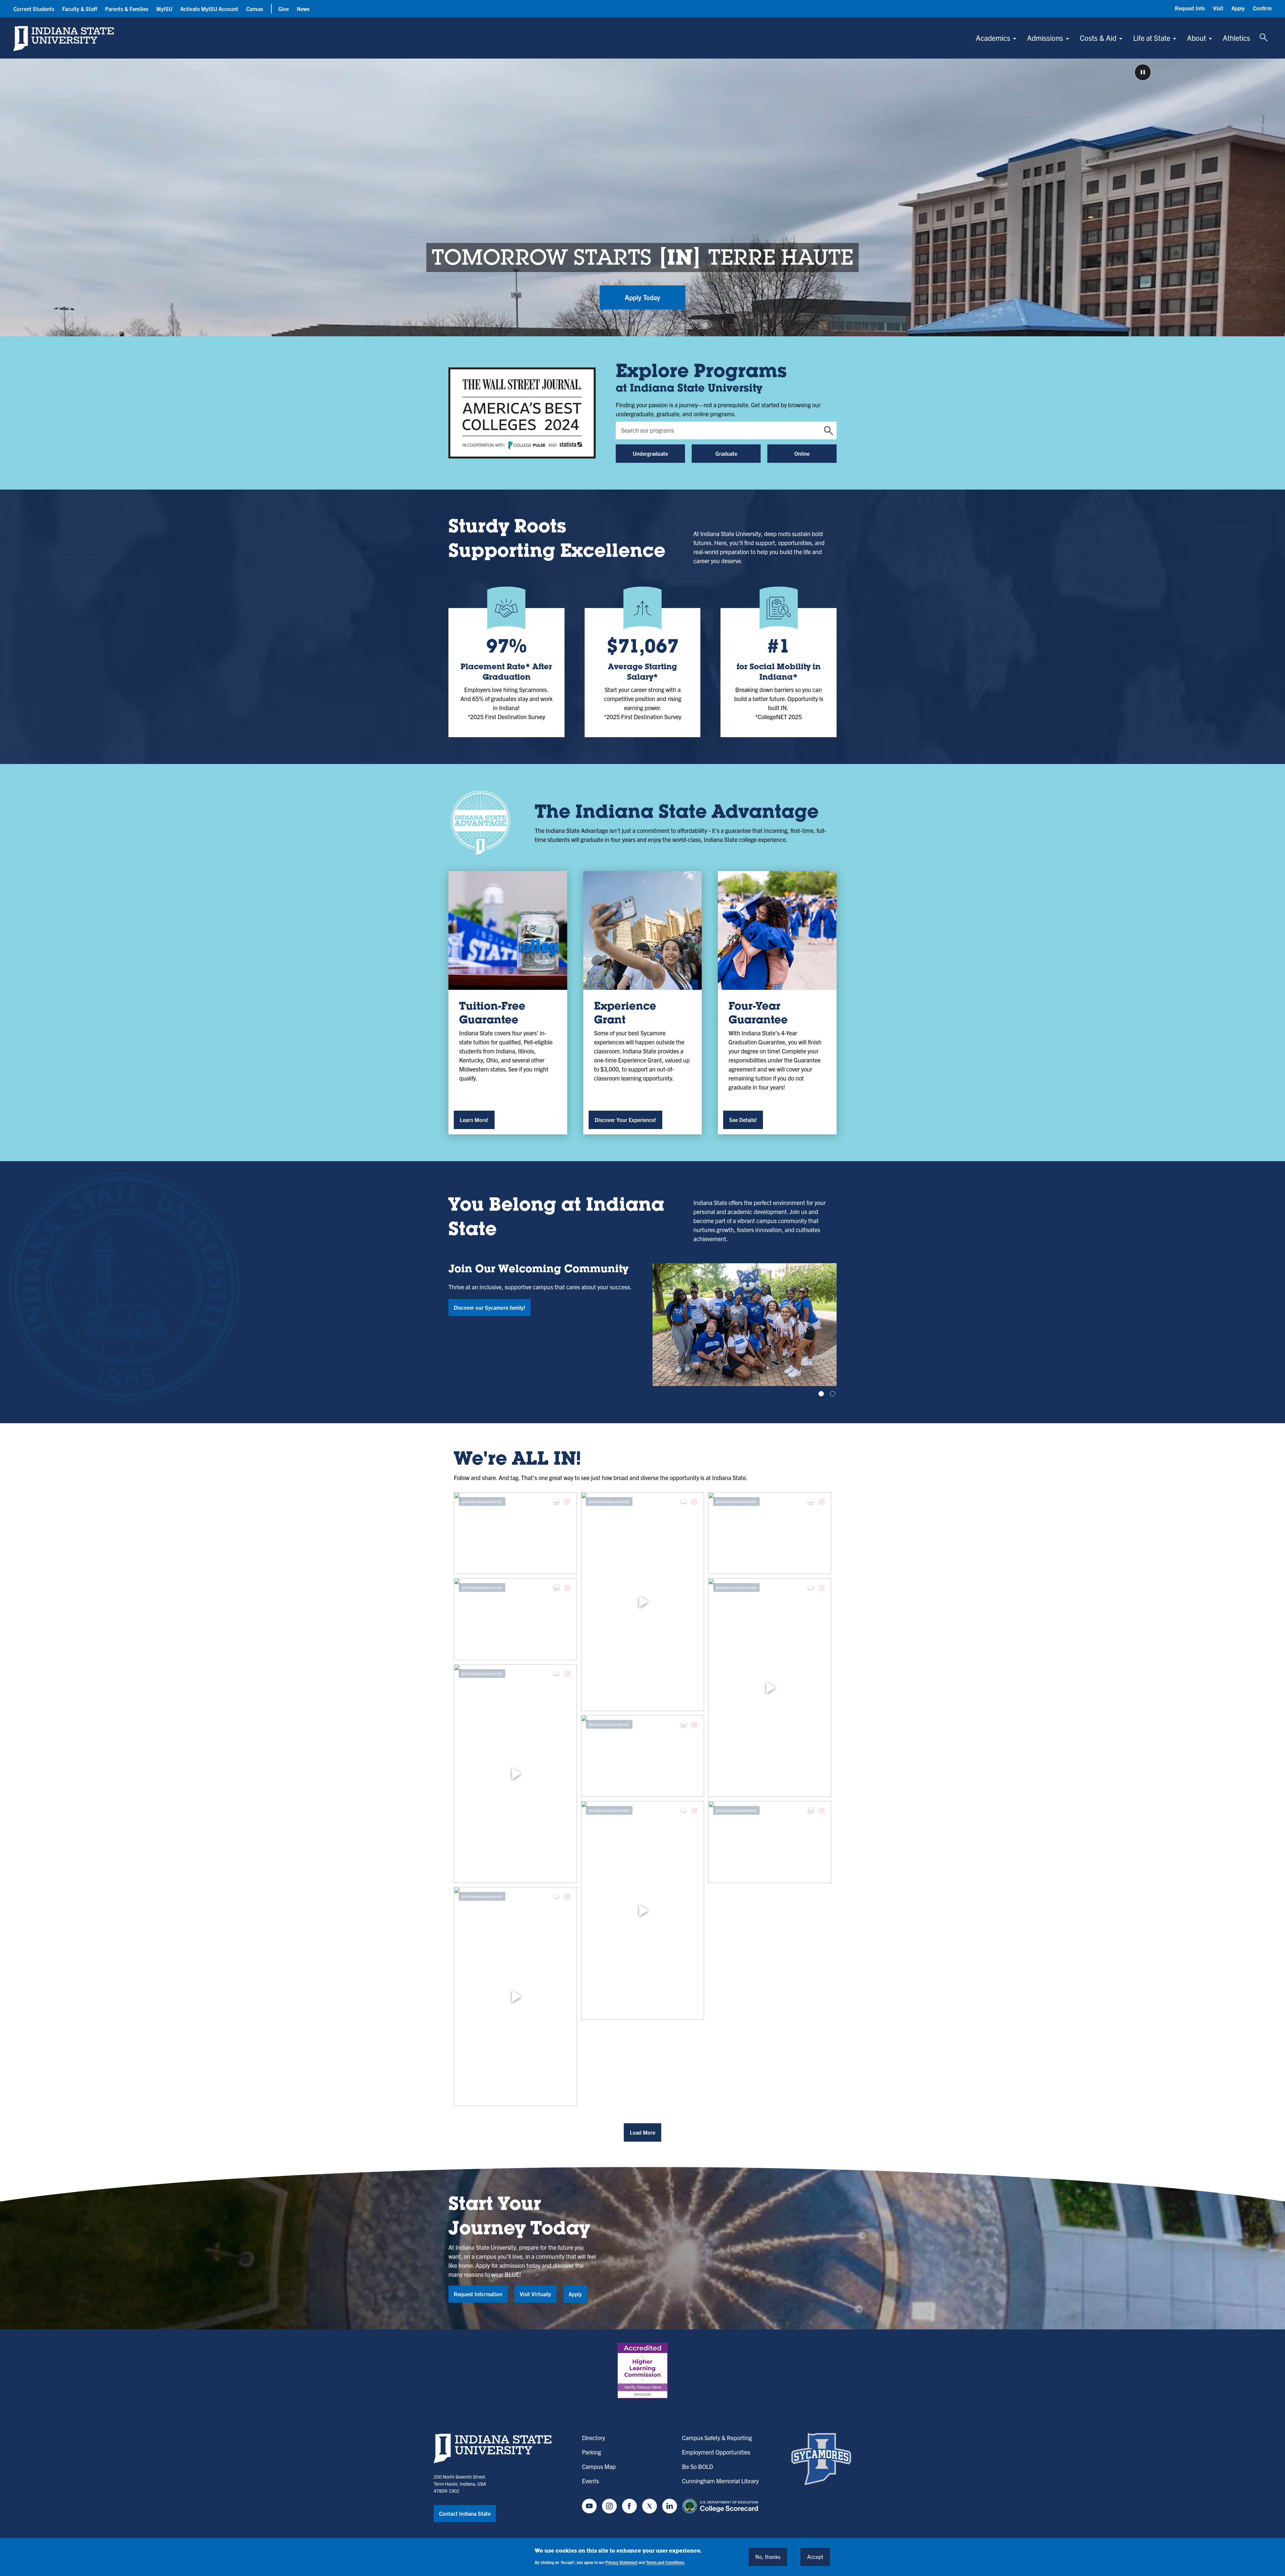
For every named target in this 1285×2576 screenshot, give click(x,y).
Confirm (1262, 8)
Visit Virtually (535, 2294)
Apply (1238, 8)
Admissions (1045, 38)
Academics (993, 38)
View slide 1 (821, 1394)
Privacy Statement (621, 2562)
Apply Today (642, 297)
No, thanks (768, 2557)
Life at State (1152, 38)
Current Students (34, 9)
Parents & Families (127, 9)
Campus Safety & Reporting (717, 2438)
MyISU (164, 9)
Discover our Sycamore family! (490, 1307)
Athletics (1236, 38)
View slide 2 (833, 1394)
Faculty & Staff (80, 9)
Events (590, 2481)
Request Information (478, 2294)
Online (802, 453)
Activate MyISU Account (209, 9)
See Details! (743, 1120)
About (1196, 38)
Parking (591, 2452)
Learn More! (474, 1120)
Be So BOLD (698, 2466)
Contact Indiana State (465, 2513)
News (303, 9)
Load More (642, 2132)
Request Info (1190, 8)
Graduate (726, 453)
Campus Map (599, 2466)
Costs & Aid (1098, 38)
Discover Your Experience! (625, 1120)
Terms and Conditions (665, 2562)
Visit (1218, 8)
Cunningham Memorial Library (720, 2481)
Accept (815, 2557)
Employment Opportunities (716, 2452)
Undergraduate (650, 453)
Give (284, 9)
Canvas (255, 9)
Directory (593, 2438)
